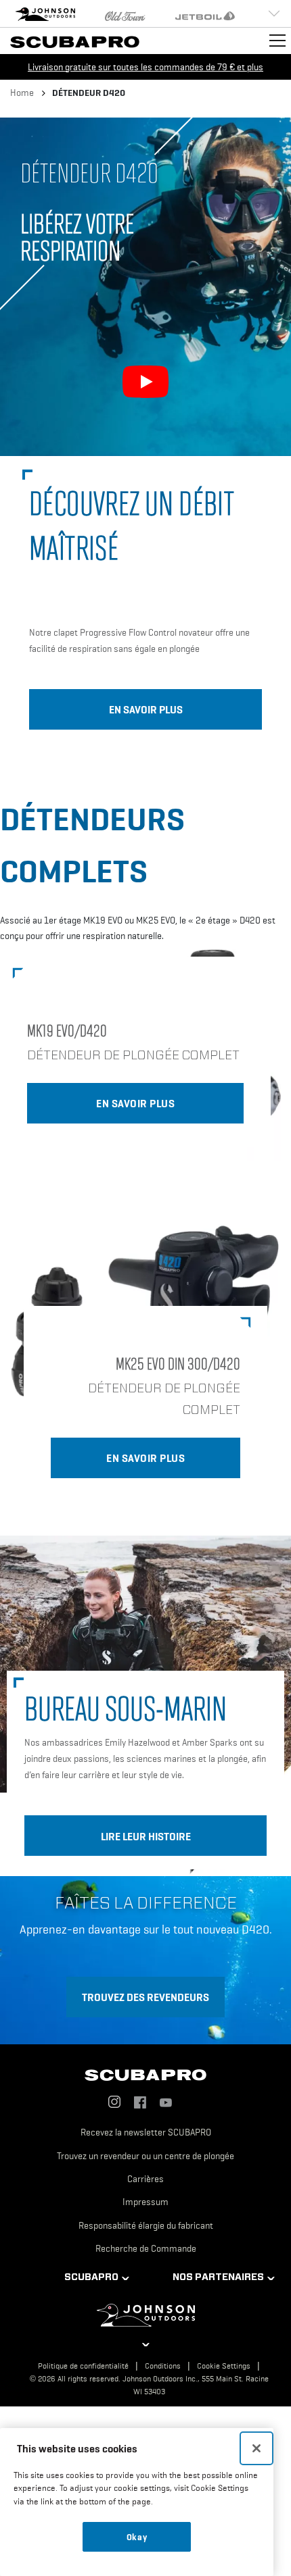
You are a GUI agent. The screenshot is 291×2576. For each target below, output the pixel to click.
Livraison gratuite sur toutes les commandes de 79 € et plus (145, 67)
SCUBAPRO (91, 2277)
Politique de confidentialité (83, 2366)
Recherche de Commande (146, 2248)
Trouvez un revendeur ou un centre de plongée (145, 2156)
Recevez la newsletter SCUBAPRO (146, 2132)
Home (22, 93)
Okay (137, 2537)
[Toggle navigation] (277, 41)
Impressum (145, 2202)
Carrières (145, 2179)
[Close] (256, 2448)
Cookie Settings (224, 2366)
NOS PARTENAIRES (218, 2277)
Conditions (163, 2366)
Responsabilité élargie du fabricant (146, 2225)
